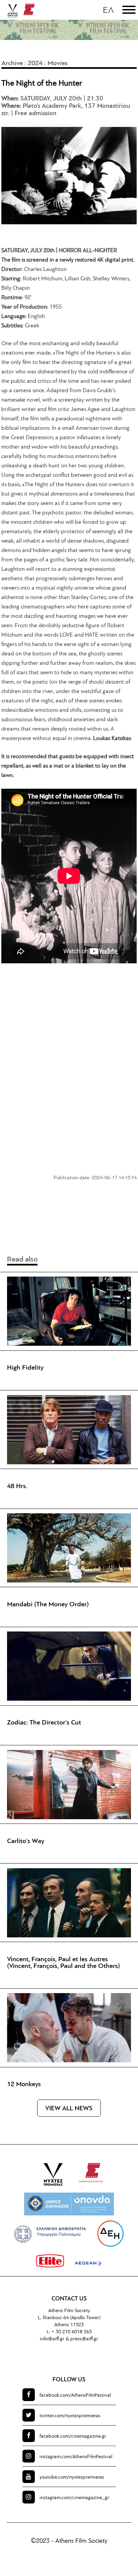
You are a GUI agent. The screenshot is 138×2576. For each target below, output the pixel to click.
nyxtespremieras (70, 2416)
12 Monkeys (24, 2084)
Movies (58, 63)
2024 (35, 63)
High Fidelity (25, 1368)
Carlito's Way (26, 1841)
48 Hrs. (17, 1486)
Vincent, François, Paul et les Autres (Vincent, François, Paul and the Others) (63, 1963)
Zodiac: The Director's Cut (44, 1723)
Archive (12, 63)
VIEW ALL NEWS (69, 2109)
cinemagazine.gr (73, 2436)
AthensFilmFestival (75, 2396)
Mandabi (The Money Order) (48, 1605)
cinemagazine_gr (74, 2498)
